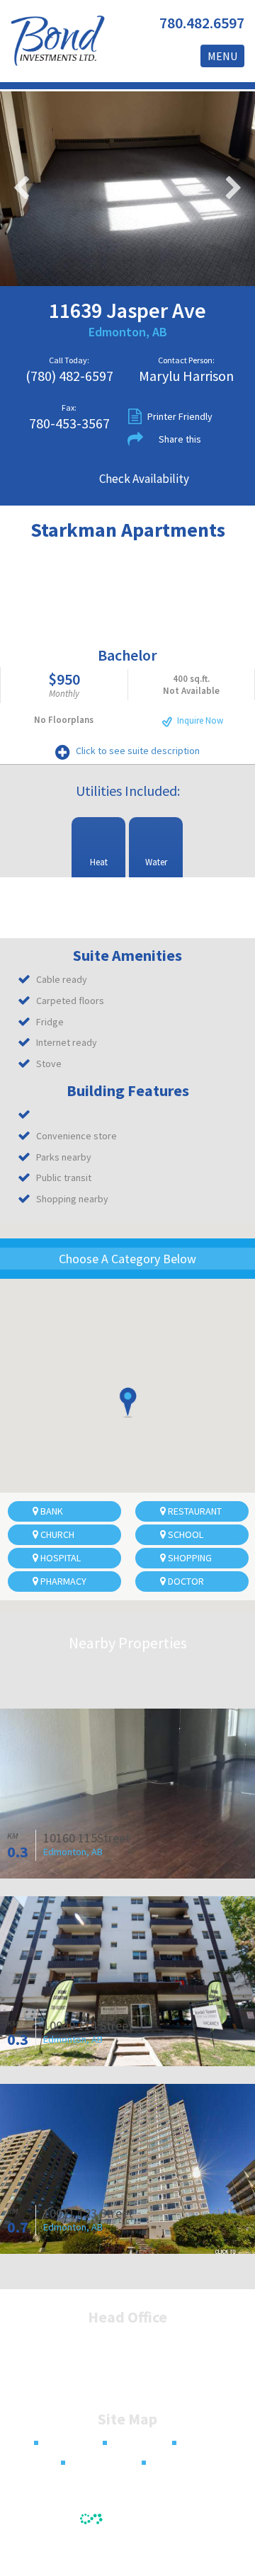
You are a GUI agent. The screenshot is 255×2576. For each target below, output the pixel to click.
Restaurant (194, 1511)
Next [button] (234, 188)
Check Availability (144, 479)
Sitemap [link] (171, 2463)
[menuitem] (52, 2443)
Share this (180, 439)
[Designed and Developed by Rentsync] (128, 2516)
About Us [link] (133, 2443)
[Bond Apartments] (57, 41)
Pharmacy (62, 1581)
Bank (51, 1511)
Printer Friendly (180, 416)
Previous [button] (21, 188)
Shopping (189, 1558)
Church (56, 1534)
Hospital (59, 1558)
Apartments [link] (209, 2443)
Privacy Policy (128, 2551)
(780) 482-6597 (69, 376)
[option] (127, 189)
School (185, 1534)
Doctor (185, 1581)
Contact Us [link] (95, 2463)
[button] (127, 1402)
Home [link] (58, 2443)
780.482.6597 (202, 23)
